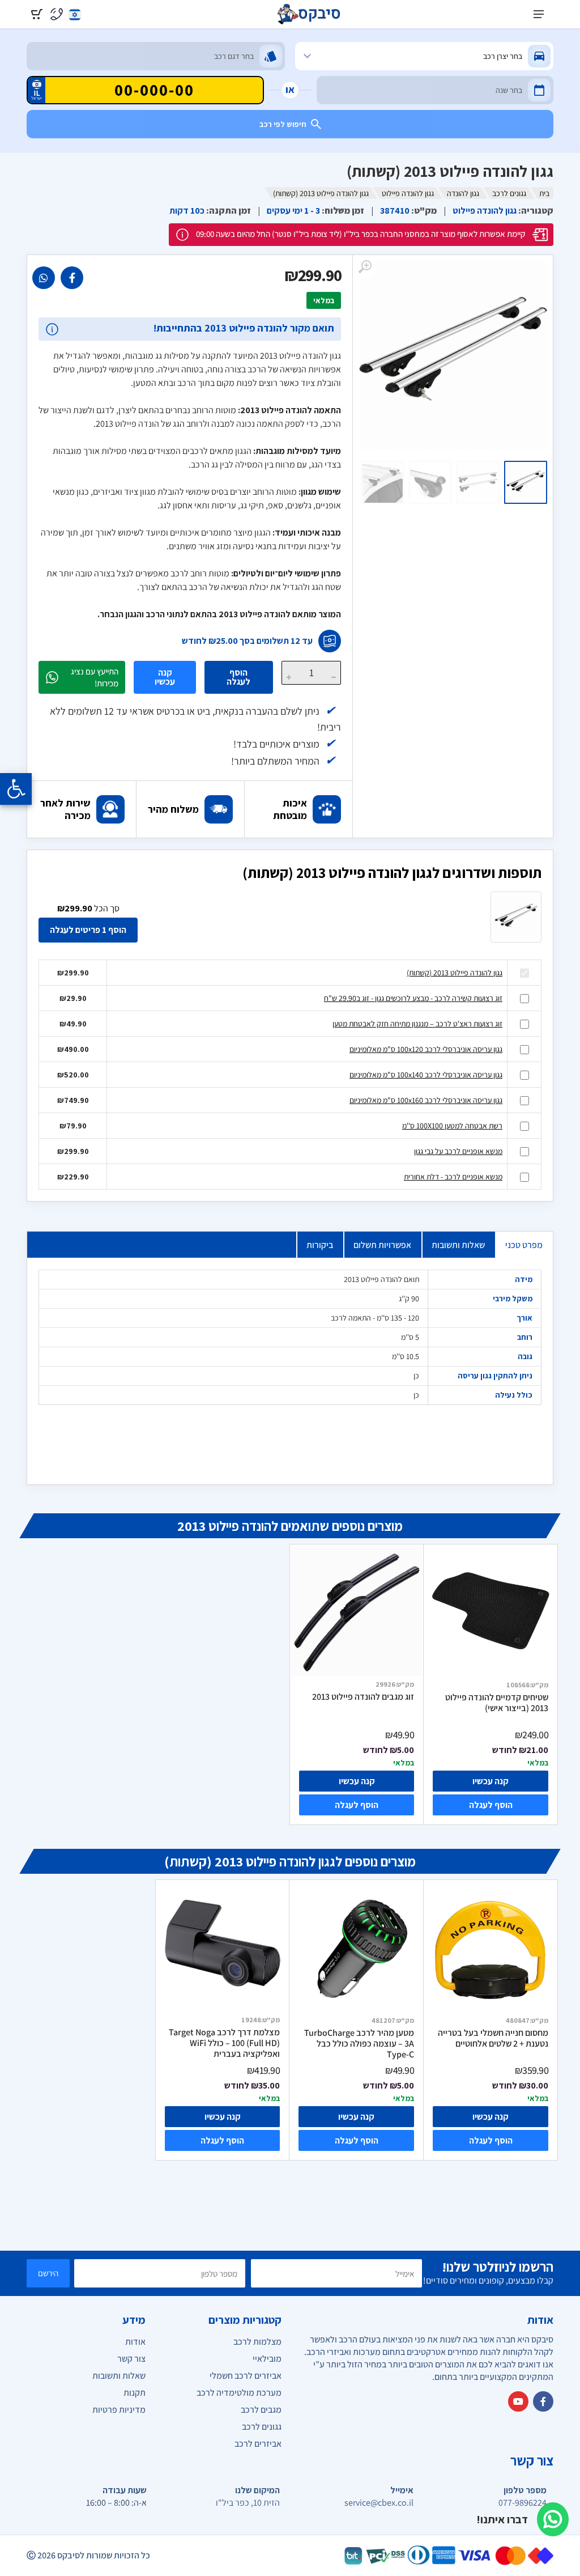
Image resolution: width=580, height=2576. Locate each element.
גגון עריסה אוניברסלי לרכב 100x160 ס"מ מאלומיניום (426, 1100)
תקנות (135, 2393)
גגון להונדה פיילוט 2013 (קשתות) (455, 973)
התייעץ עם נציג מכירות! (95, 677)
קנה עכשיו (165, 677)
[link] (72, 278)
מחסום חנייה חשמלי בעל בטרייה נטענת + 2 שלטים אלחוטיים (493, 2038)
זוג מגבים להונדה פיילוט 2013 (363, 1697)
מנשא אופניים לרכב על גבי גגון (458, 1151)
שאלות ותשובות (458, 1245)
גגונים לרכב (509, 193)
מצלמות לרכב (257, 2342)
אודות (135, 2342)
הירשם (48, 2273)
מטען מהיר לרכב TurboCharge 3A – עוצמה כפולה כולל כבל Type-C (359, 2044)
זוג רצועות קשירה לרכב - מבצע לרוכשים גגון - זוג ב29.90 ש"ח (413, 998)
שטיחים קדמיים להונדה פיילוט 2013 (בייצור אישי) (497, 1703)
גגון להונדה (463, 193)
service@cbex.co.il (379, 2503)
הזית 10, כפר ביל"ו (248, 2503)
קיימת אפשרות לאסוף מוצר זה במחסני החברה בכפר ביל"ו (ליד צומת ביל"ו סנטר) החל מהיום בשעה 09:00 (361, 234)
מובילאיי (267, 2359)
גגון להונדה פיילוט (408, 193)
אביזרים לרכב (258, 2444)
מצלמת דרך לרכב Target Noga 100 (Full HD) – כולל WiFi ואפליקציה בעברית (224, 2043)
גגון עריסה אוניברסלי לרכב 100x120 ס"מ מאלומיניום (426, 1049)
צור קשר (131, 2359)
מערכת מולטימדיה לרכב (239, 2393)
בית (544, 193)
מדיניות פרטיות (119, 2410)
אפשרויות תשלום (382, 1245)
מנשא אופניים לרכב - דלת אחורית (453, 1177)
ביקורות (320, 1245)
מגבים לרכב (261, 2410)
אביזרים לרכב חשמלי (246, 2376)
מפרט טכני (524, 1245)
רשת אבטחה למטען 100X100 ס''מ (452, 1126)
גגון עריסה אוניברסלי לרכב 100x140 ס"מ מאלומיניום (426, 1075)
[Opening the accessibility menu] (16, 789)
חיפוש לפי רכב (283, 124)
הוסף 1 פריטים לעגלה (88, 930)
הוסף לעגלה (238, 677)
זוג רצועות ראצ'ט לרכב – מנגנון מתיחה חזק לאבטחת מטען (417, 1024)
